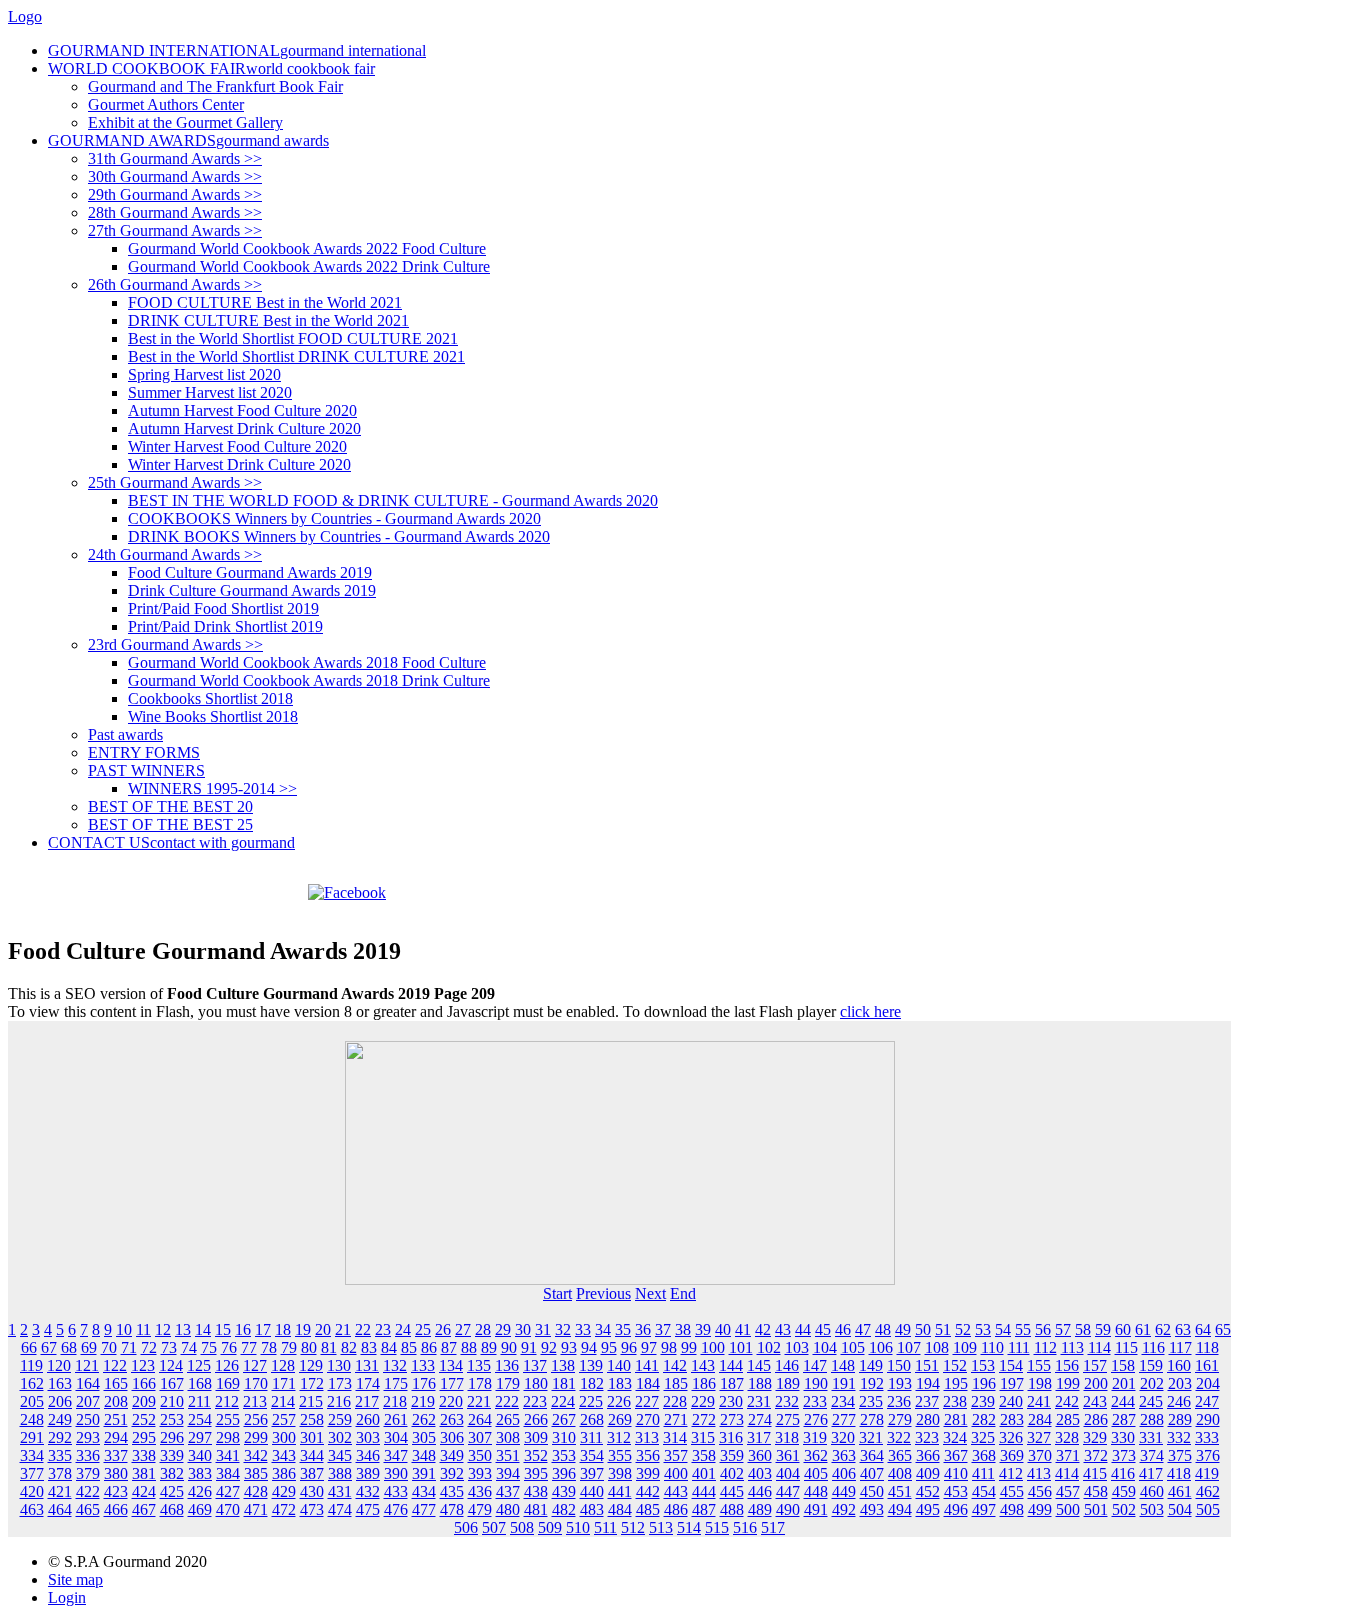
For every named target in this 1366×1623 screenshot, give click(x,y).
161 (1207, 1365)
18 (283, 1329)
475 (368, 1509)
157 (1095, 1365)
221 (479, 1401)
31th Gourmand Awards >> (175, 158)
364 (872, 1455)
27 (463, 1329)
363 (844, 1455)
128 (283, 1365)
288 (1152, 1419)
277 (844, 1419)
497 (984, 1509)
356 (648, 1455)
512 (633, 1527)
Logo (25, 16)
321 (871, 1437)
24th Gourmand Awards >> (175, 554)
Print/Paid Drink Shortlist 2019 (225, 626)
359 (732, 1455)
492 (844, 1509)
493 (872, 1509)
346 (368, 1455)
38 (683, 1329)
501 (1096, 1509)
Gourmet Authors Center (166, 104)
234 (843, 1401)
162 (32, 1383)
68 (69, 1347)
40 (723, 1329)
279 (900, 1419)
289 (1180, 1419)
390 (396, 1473)
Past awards (125, 734)
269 (620, 1419)
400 (676, 1473)
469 (200, 1509)
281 (956, 1419)
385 (256, 1473)
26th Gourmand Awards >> (175, 284)
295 (144, 1437)
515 (717, 1527)
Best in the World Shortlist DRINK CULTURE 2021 (296, 356)
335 (60, 1455)
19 (303, 1329)
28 (483, 1329)
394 (508, 1473)
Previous (603, 1293)
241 (1039, 1401)
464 (60, 1509)
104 (825, 1347)
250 (88, 1419)
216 (339, 1401)
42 (763, 1329)
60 (1123, 1329)
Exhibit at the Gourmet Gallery (185, 122)
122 (115, 1365)
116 (1153, 1347)
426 (200, 1491)
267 (564, 1419)
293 (88, 1437)
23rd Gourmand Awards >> (175, 644)
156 (1067, 1365)
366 (928, 1455)
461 (1180, 1491)
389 (368, 1473)
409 (928, 1473)
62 (1163, 1329)
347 (396, 1455)
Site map (75, 1579)
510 (578, 1527)
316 (731, 1437)
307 (480, 1437)
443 (676, 1491)
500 (1068, 1509)
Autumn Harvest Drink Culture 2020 (244, 428)
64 (1203, 1329)
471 (256, 1509)
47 (863, 1329)
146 (787, 1365)
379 (88, 1473)
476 (396, 1509)
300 (284, 1437)
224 (563, 1401)
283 (1012, 1419)
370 (1040, 1455)
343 (284, 1455)
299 (256, 1437)
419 (1207, 1473)
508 (522, 1527)
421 (60, 1491)
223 (535, 1401)
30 (523, 1329)
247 (1207, 1401)
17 (263, 1329)
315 (703, 1437)
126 (227, 1365)
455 (1012, 1491)
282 (984, 1419)
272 (704, 1419)
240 (1011, 1401)
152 (955, 1365)
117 (1180, 1347)
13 (183, 1329)
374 (1152, 1455)
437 (508, 1491)
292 (60, 1437)
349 (452, 1455)
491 (816, 1509)
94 (589, 1347)
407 (872, 1473)
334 (32, 1455)
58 (1083, 1329)
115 (1126, 1347)
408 (900, 1473)
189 (788, 1383)
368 (984, 1455)
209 (144, 1401)
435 (452, 1491)
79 (289, 1347)
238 (955, 1401)
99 (689, 1347)
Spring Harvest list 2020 (204, 374)
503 (1152, 1509)
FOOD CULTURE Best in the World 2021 (265, 302)
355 (620, 1455)
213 (255, 1401)
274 (760, 1419)
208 (116, 1401)
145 (759, 1365)
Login (67, 1597)
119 (31, 1365)
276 (816, 1419)
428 (256, 1491)
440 (592, 1491)
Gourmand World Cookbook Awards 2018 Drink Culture (309, 680)
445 (732, 1491)
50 (923, 1329)
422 (88, 1491)
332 (1179, 1437)
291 (32, 1437)
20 (323, 1329)
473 (312, 1509)
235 (871, 1401)
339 (172, 1455)
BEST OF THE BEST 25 (170, 824)
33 (583, 1329)
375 (1180, 1455)
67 (49, 1347)
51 (943, 1329)
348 (424, 1455)
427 (228, 1491)
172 (312, 1383)
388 (340, 1473)
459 (1124, 1491)
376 (1208, 1455)
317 (759, 1437)
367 (956, 1455)
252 (144, 1419)
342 (256, 1455)
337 (116, 1455)
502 (1124, 1509)
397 (592, 1473)
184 (648, 1383)
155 (1039, 1365)
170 (256, 1383)
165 (116, 1383)
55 (1023, 1329)
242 (1067, 1401)
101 (741, 1347)
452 (928, 1491)
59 (1103, 1329)
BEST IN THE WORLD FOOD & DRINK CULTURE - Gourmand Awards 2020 (393, 500)
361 (788, 1455)
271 (676, 1419)
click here (870, 1011)
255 (228, 1419)
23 (383, 1329)
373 (1124, 1455)
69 (89, 1347)
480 (508, 1509)
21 (343, 1329)
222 (507, 1401)
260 (368, 1419)
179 (508, 1383)
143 (703, 1365)
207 (88, 1401)
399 (648, 1473)
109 (965, 1347)
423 (116, 1491)
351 (508, 1455)
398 (620, 1473)
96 (629, 1347)
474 (340, 1509)
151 (927, 1365)
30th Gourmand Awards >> (175, 176)
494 (900, 1509)
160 (1179, 1365)
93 (569, 1347)
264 (480, 1419)
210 (172, 1401)
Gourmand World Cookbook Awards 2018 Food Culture (307, 662)
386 (284, 1473)
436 (480, 1491)
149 (871, 1365)
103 (797, 1347)
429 (284, 1491)
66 (29, 1347)
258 (312, 1419)
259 (340, 1419)
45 (823, 1329)
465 (88, 1509)
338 (144, 1455)
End (683, 1293)
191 (844, 1383)
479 (480, 1509)
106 (881, 1347)
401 (704, 1473)
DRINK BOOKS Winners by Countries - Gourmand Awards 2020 (339, 536)
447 (788, 1491)
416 (1123, 1473)
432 (368, 1491)
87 (449, 1347)
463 (32, 1509)
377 (32, 1473)
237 (927, 1401)
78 (269, 1347)
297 (200, 1437)
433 (396, 1491)
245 (1151, 1401)
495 (928, 1509)
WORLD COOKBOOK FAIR (211, 68)
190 (816, 1383)
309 (536, 1437)
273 (732, 1419)
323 (927, 1437)
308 (508, 1437)
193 (900, 1383)
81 (329, 1347)
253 (172, 1419)
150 (899, 1365)
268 (592, 1419)
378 (60, 1473)
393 (480, 1473)
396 (564, 1473)
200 (1096, 1383)
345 (340, 1455)
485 (648, 1509)
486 (676, 1509)
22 (363, 1329)
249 (60, 1419)
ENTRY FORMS (144, 752)
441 (620, 1491)
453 (956, 1491)
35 (623, 1329)
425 (172, 1491)
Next (650, 1293)
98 (669, 1347)
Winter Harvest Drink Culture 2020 (239, 464)
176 (424, 1383)
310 (564, 1437)
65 (1223, 1329)
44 (803, 1329)
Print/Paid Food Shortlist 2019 (223, 608)
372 (1096, 1455)
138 (563, 1365)
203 (1180, 1383)
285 (1068, 1419)
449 (844, 1491)
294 (116, 1437)
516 (745, 1527)
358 (704, 1455)
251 (116, 1419)
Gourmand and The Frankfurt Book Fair (215, 86)
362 (816, 1455)
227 (647, 1401)
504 (1180, 1509)
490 (788, 1509)
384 (228, 1473)
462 (1208, 1491)
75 (209, 1347)
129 (311, 1365)
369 (1012, 1455)
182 (592, 1383)
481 (536, 1509)
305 (424, 1437)
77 (249, 1347)
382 (172, 1473)
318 (787, 1437)
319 (815, 1437)
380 (116, 1473)
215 (311, 1401)
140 (619, 1365)
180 (536, 1383)
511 (605, 1527)
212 (227, 1401)
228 (675, 1401)
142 (675, 1365)
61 (1143, 1329)
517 (773, 1527)
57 (1063, 1329)
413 (1039, 1473)
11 (143, 1329)
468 (172, 1509)
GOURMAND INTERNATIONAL (237, 50)
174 (368, 1383)
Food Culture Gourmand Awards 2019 (250, 572)
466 (116, 1509)
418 (1179, 1473)
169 (228, 1383)
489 (760, 1509)
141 (647, 1365)
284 (1040, 1419)
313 (647, 1437)
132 (395, 1365)
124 (171, 1365)
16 (243, 1329)
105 (853, 1347)
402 (732, 1473)
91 (529, 1347)
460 (1152, 1491)
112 (1045, 1347)
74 (189, 1347)
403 (760, 1473)
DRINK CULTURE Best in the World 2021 (268, 320)
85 (409, 1347)
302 (340, 1437)
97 (649, 1347)
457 (1068, 1491)
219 (423, 1401)
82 (349, 1347)
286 (1096, 1419)
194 (928, 1383)
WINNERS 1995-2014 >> (212, 788)
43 (783, 1329)
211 (199, 1401)
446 (760, 1491)
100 (713, 1347)
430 (312, 1491)
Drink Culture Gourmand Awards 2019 (252, 590)
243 (1095, 1401)
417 (1151, 1473)
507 (494, 1527)
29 (503, 1329)
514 (689, 1527)
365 (900, 1455)
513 (661, 1527)
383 (200, 1473)
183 (620, 1383)
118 (1207, 1347)
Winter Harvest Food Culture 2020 (237, 446)
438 (536, 1491)
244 (1123, 1401)
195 (956, 1383)
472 (284, 1509)
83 (369, 1347)
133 (423, 1365)
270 (648, 1419)
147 (815, 1365)
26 (443, 1329)
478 (452, 1509)
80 (309, 1347)
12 (163, 1329)
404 (788, 1473)
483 (592, 1509)
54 (1003, 1329)
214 (283, 1401)
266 (536, 1419)
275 (788, 1419)
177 (452, 1383)
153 (983, 1365)
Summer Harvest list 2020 (210, 392)
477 (424, 1509)
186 (704, 1383)
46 (843, 1329)
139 (591, 1365)
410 (956, 1473)
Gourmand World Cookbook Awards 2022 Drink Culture (309, 266)
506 (466, 1527)
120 (59, 1365)
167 (172, 1383)
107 (909, 1347)
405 (816, 1473)
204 (1208, 1383)
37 (663, 1329)
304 (396, 1437)
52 (963, 1329)
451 (900, 1491)
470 (228, 1509)
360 (760, 1455)
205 (32, 1401)
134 (451, 1365)
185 (676, 1383)
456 (1040, 1491)
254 (200, 1419)
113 (1072, 1347)
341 (228, 1455)
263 (452, 1419)
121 (87, 1365)
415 (1095, 1473)
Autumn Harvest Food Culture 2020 (242, 410)
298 (228, 1437)
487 (704, 1509)
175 (396, 1383)
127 (255, 1365)
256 (256, 1419)
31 (543, 1329)
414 (1067, 1473)
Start (557, 1293)
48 (883, 1329)
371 (1068, 1455)
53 (983, 1329)
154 (1011, 1365)
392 (452, 1473)
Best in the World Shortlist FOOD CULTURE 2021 (293, 338)
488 (732, 1509)
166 (144, 1383)
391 (424, 1473)
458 (1096, 1491)
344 (312, 1455)
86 (429, 1347)
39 (703, 1329)
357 (676, 1455)
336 (88, 1455)
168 (200, 1383)
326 (1011, 1437)
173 (340, 1383)
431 (340, 1491)
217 (367, 1401)
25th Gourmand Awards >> (175, 482)
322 (899, 1437)
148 (843, 1365)
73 (169, 1347)
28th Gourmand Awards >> (175, 212)
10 (124, 1329)
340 (200, 1455)
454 (984, 1491)
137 (535, 1365)
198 (1040, 1383)
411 (983, 1473)
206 (60, 1401)
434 (424, 1491)
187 (732, 1383)
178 (480, 1383)
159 (1151, 1365)
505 (1208, 1509)
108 (937, 1347)
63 (1183, 1329)
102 (769, 1347)
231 (759, 1401)
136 (507, 1365)
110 (992, 1347)
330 (1123, 1437)
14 (203, 1329)
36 (643, 1329)
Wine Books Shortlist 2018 (213, 716)
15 (223, 1329)
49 (903, 1329)
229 (703, 1401)
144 (731, 1365)
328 (1067, 1437)
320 (843, 1437)
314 (675, 1437)
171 (284, 1383)
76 (229, 1347)
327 (1039, 1437)
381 (144, 1473)
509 (550, 1527)
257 (284, 1419)
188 (760, 1383)
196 (984, 1383)
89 (489, 1347)
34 (603, 1329)
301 (312, 1437)
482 (564, 1509)
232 (787, 1401)
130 (339, 1365)
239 (983, 1401)
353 (564, 1455)
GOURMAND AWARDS (188, 140)
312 (619, 1437)
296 (172, 1437)
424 (144, 1491)
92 (549, 1347)
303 (368, 1437)
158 (1123, 1365)
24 (403, 1329)
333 (1207, 1437)
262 (424, 1419)
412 (1011, 1473)
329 (1095, 1437)
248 (32, 1419)
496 (956, 1509)
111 (1019, 1347)
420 (32, 1491)
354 (592, 1455)
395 (536, 1473)
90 (509, 1347)
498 (1012, 1509)
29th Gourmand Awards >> (175, 194)
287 (1124, 1419)
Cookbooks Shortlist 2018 (210, 698)
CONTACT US (171, 842)
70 (109, 1347)
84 (389, 1347)
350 (480, 1455)
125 (199, 1365)
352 (536, 1455)
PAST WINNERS (146, 770)
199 (1068, 1383)
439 (564, 1491)
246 (1179, 1401)
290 (1208, 1419)
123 (143, 1365)
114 (1099, 1347)
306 (452, 1437)
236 (899, 1401)
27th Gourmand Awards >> (175, 230)
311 (591, 1437)
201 (1124, 1383)
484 (620, 1509)
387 (312, 1473)
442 (648, 1491)
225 (591, 1401)
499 (1040, 1509)
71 (129, 1347)
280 (928, 1419)
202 (1152, 1383)
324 (955, 1437)
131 (367, 1365)
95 (609, 1347)
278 (872, 1419)
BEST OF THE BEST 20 (170, 806)
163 (60, 1383)
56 (1043, 1329)
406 (844, 1473)
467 (144, 1509)
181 (564, 1383)
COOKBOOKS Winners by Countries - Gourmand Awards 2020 (334, 518)
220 (451, 1401)
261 (396, 1419)
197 (1012, 1383)
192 (872, 1383)
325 (983, 1437)
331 (1151, 1437)
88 (469, 1347)
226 (619, 1401)
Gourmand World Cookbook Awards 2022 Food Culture (307, 248)
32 (563, 1329)
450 (872, 1491)
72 (149, 1347)
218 (395, 1401)
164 (88, 1383)
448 (816, 1491)
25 (423, 1329)
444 (704, 1491)
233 (815, 1401)
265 (508, 1419)
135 (479, 1365)
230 (731, 1401)
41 (743, 1329)
